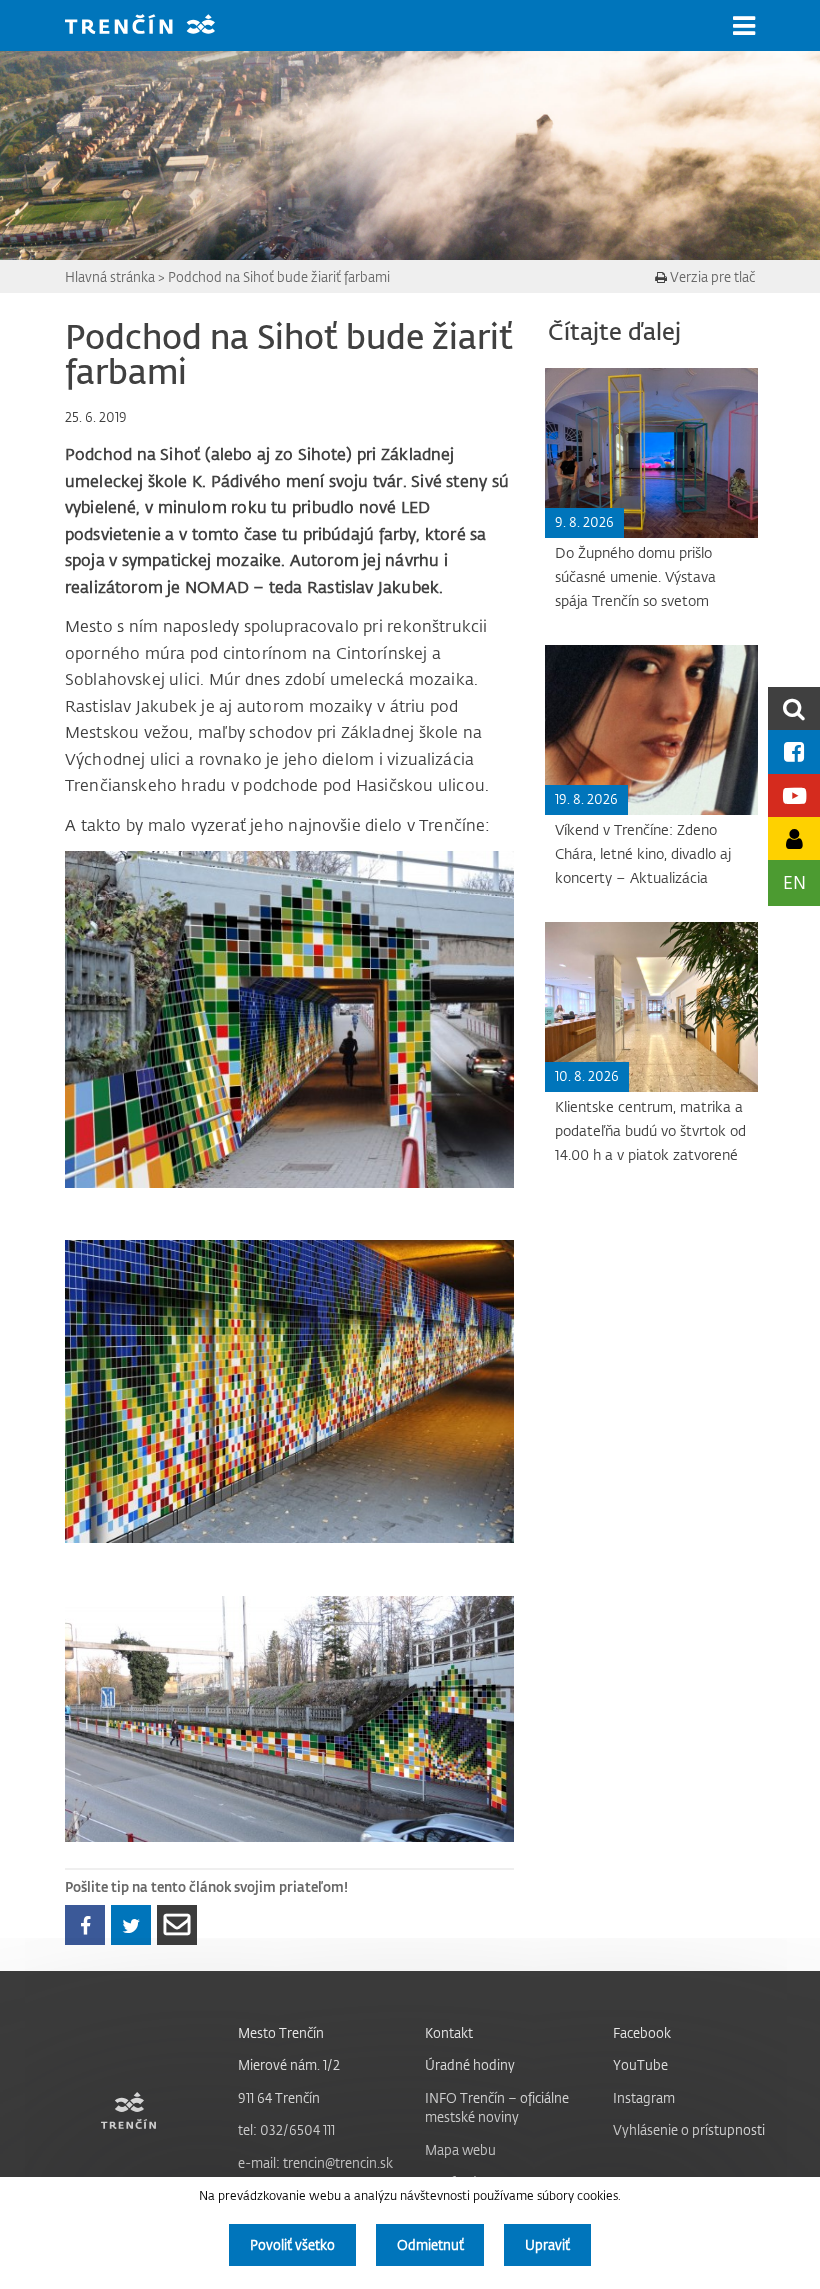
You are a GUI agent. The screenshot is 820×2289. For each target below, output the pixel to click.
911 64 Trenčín (279, 2097)
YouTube (640, 2064)
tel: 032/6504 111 (286, 2129)
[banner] (155, 26)
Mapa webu (460, 2149)
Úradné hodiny (470, 2064)
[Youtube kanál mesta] (794, 795)
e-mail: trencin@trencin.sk (315, 2162)
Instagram (644, 2097)
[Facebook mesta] (794, 751)
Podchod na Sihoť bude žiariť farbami (279, 276)
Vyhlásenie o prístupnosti (689, 2129)
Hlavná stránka (110, 276)
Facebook (642, 2032)
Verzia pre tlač (711, 276)
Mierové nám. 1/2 (289, 2064)
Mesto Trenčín (281, 2032)
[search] (794, 708)
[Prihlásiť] (794, 838)
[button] (744, 26)
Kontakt (449, 2032)
